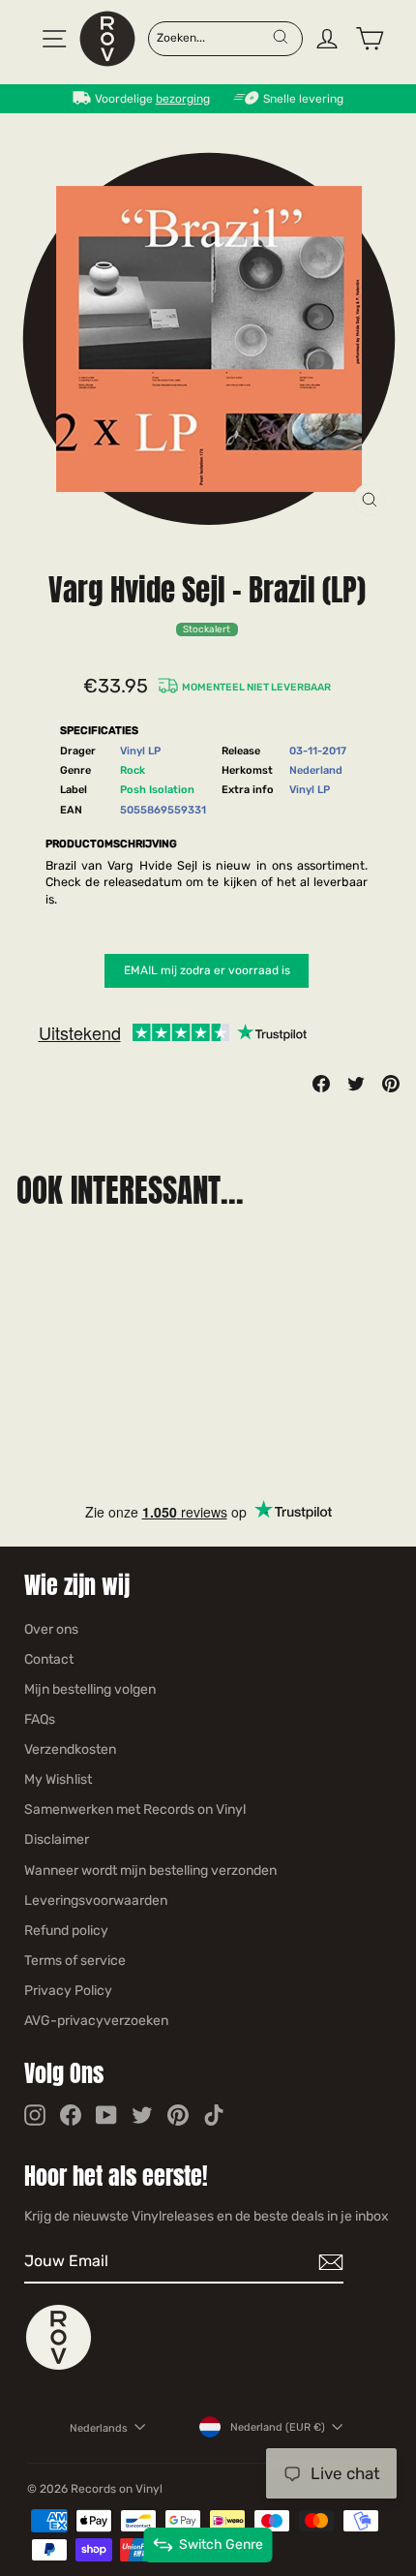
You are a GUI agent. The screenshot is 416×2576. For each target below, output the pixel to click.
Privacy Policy (68, 1991)
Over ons (51, 1629)
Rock (133, 770)
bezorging (183, 99)
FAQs (40, 1719)
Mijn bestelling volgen (90, 1689)
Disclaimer (57, 1840)
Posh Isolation (157, 790)
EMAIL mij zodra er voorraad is (207, 970)
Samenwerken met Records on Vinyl (135, 1809)
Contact (49, 1659)
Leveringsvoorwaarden (96, 1901)
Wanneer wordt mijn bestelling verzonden (150, 1871)
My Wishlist (58, 1779)
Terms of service (75, 1961)
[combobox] (214, 37)
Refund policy (66, 1931)
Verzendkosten (70, 1749)
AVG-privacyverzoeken (96, 2021)
